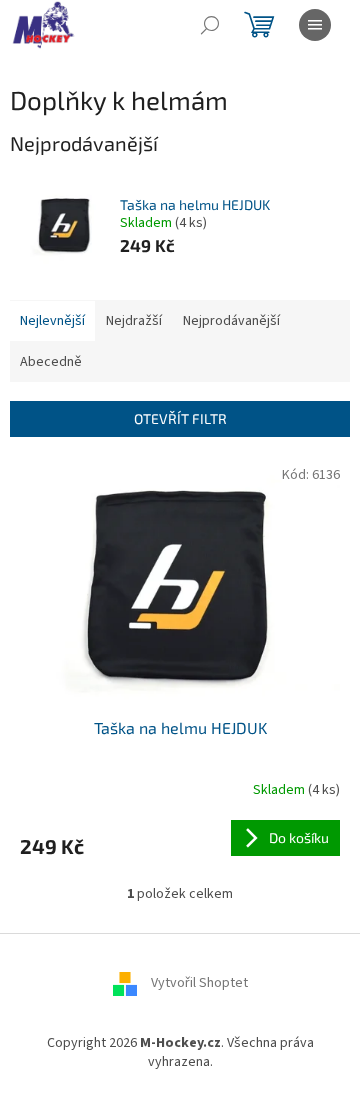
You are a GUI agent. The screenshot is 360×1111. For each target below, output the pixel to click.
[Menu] (315, 25)
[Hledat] (210, 25)
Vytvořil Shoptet (199, 983)
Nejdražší (134, 321)
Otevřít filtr (180, 418)
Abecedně (51, 362)
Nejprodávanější (231, 321)
